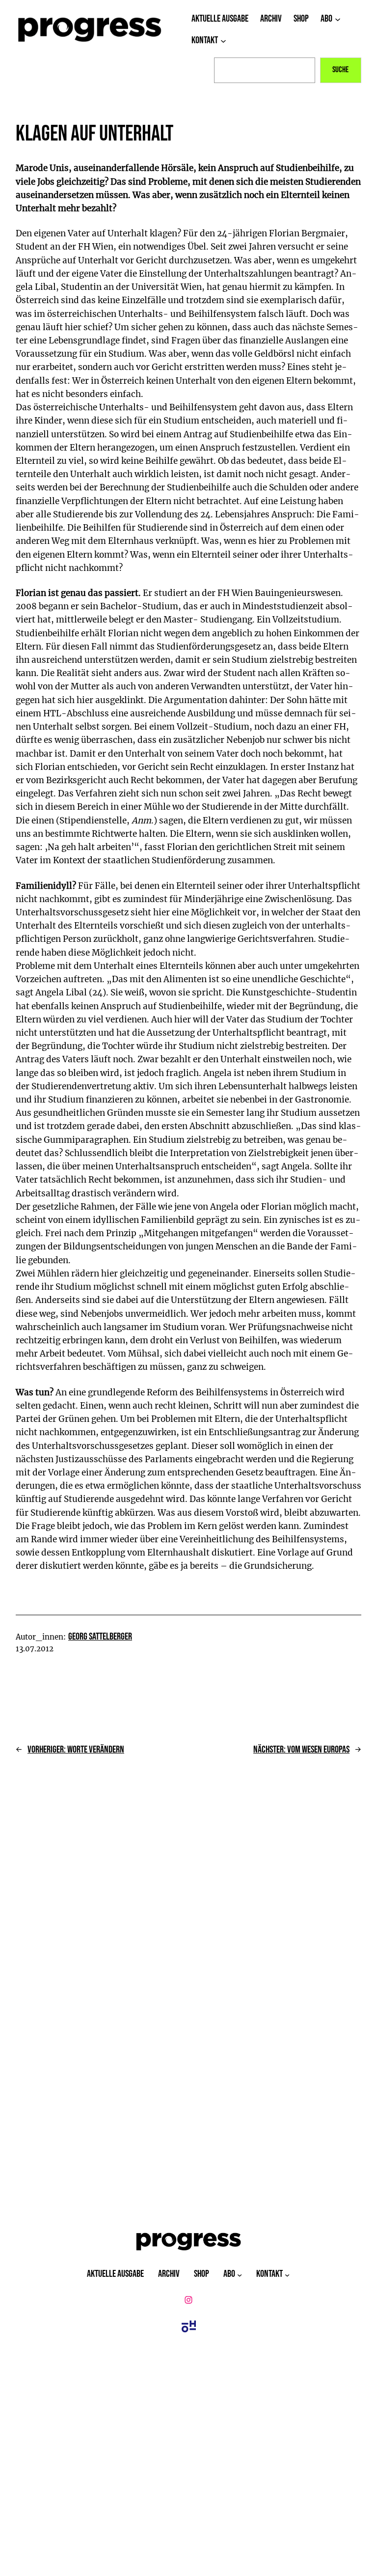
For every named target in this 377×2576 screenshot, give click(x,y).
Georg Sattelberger (100, 1637)
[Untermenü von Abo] (338, 19)
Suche (340, 70)
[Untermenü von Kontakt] (223, 41)
